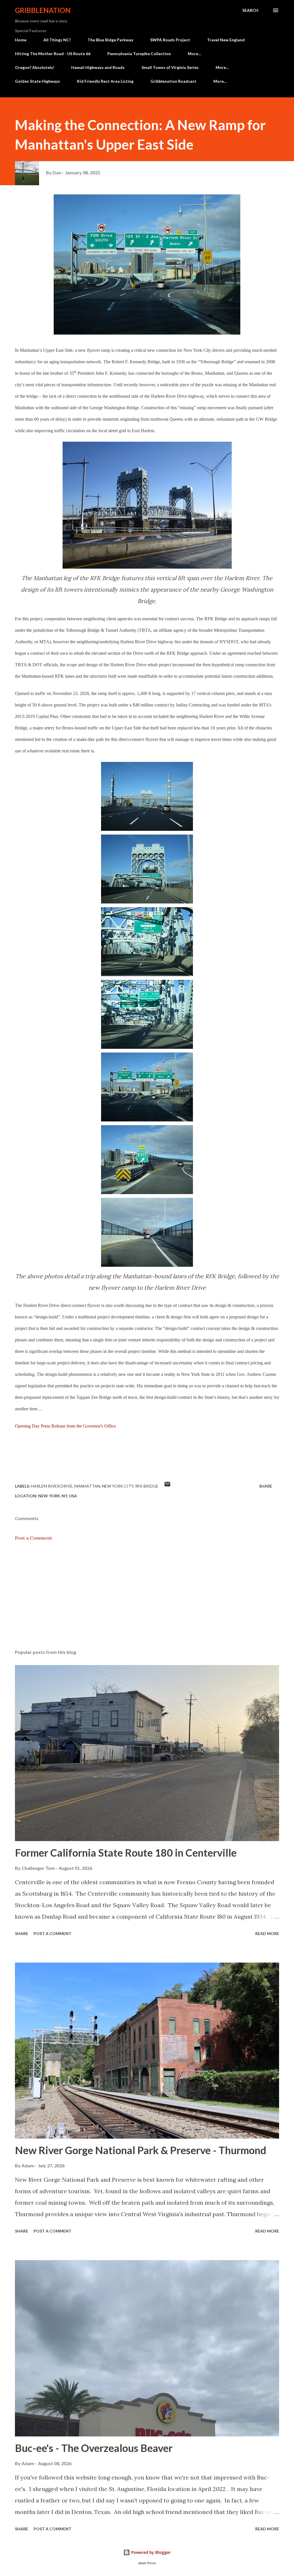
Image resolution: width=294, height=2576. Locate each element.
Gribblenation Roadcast (173, 81)
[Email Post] (167, 1486)
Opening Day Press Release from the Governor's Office (65, 1426)
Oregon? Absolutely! (35, 67)
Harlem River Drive (52, 1486)
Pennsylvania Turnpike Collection (139, 54)
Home (21, 40)
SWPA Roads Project (170, 40)
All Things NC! (57, 40)
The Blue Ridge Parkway (110, 40)
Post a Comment (33, 1538)
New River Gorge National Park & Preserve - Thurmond (141, 2150)
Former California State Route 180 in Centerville (126, 1853)
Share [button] (266, 1486)
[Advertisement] (147, 1600)
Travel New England (226, 40)
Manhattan (87, 1486)
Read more (267, 1933)
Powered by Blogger (150, 2552)
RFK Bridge (147, 1486)
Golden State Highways (37, 81)
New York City (118, 1486)
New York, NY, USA (58, 1496)
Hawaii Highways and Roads (98, 67)
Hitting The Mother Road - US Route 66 (53, 54)
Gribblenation (43, 10)
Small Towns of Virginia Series (170, 67)
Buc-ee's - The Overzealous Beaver (94, 2448)
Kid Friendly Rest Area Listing (105, 81)
